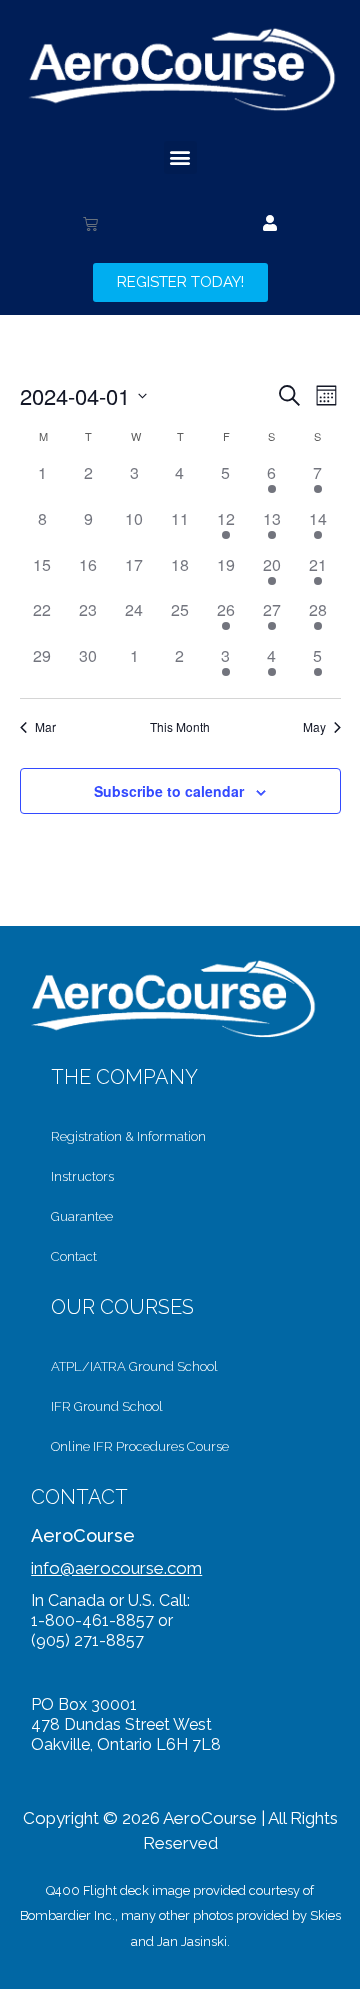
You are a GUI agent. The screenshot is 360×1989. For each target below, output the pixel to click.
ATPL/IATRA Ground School (134, 1366)
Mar (45, 727)
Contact (74, 1256)
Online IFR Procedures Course (140, 1446)
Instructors (82, 1176)
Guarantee (82, 1216)
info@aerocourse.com (116, 1568)
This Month (180, 727)
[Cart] (90, 223)
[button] (180, 157)
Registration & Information (128, 1136)
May (314, 727)
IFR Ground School (107, 1406)
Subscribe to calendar (169, 791)
